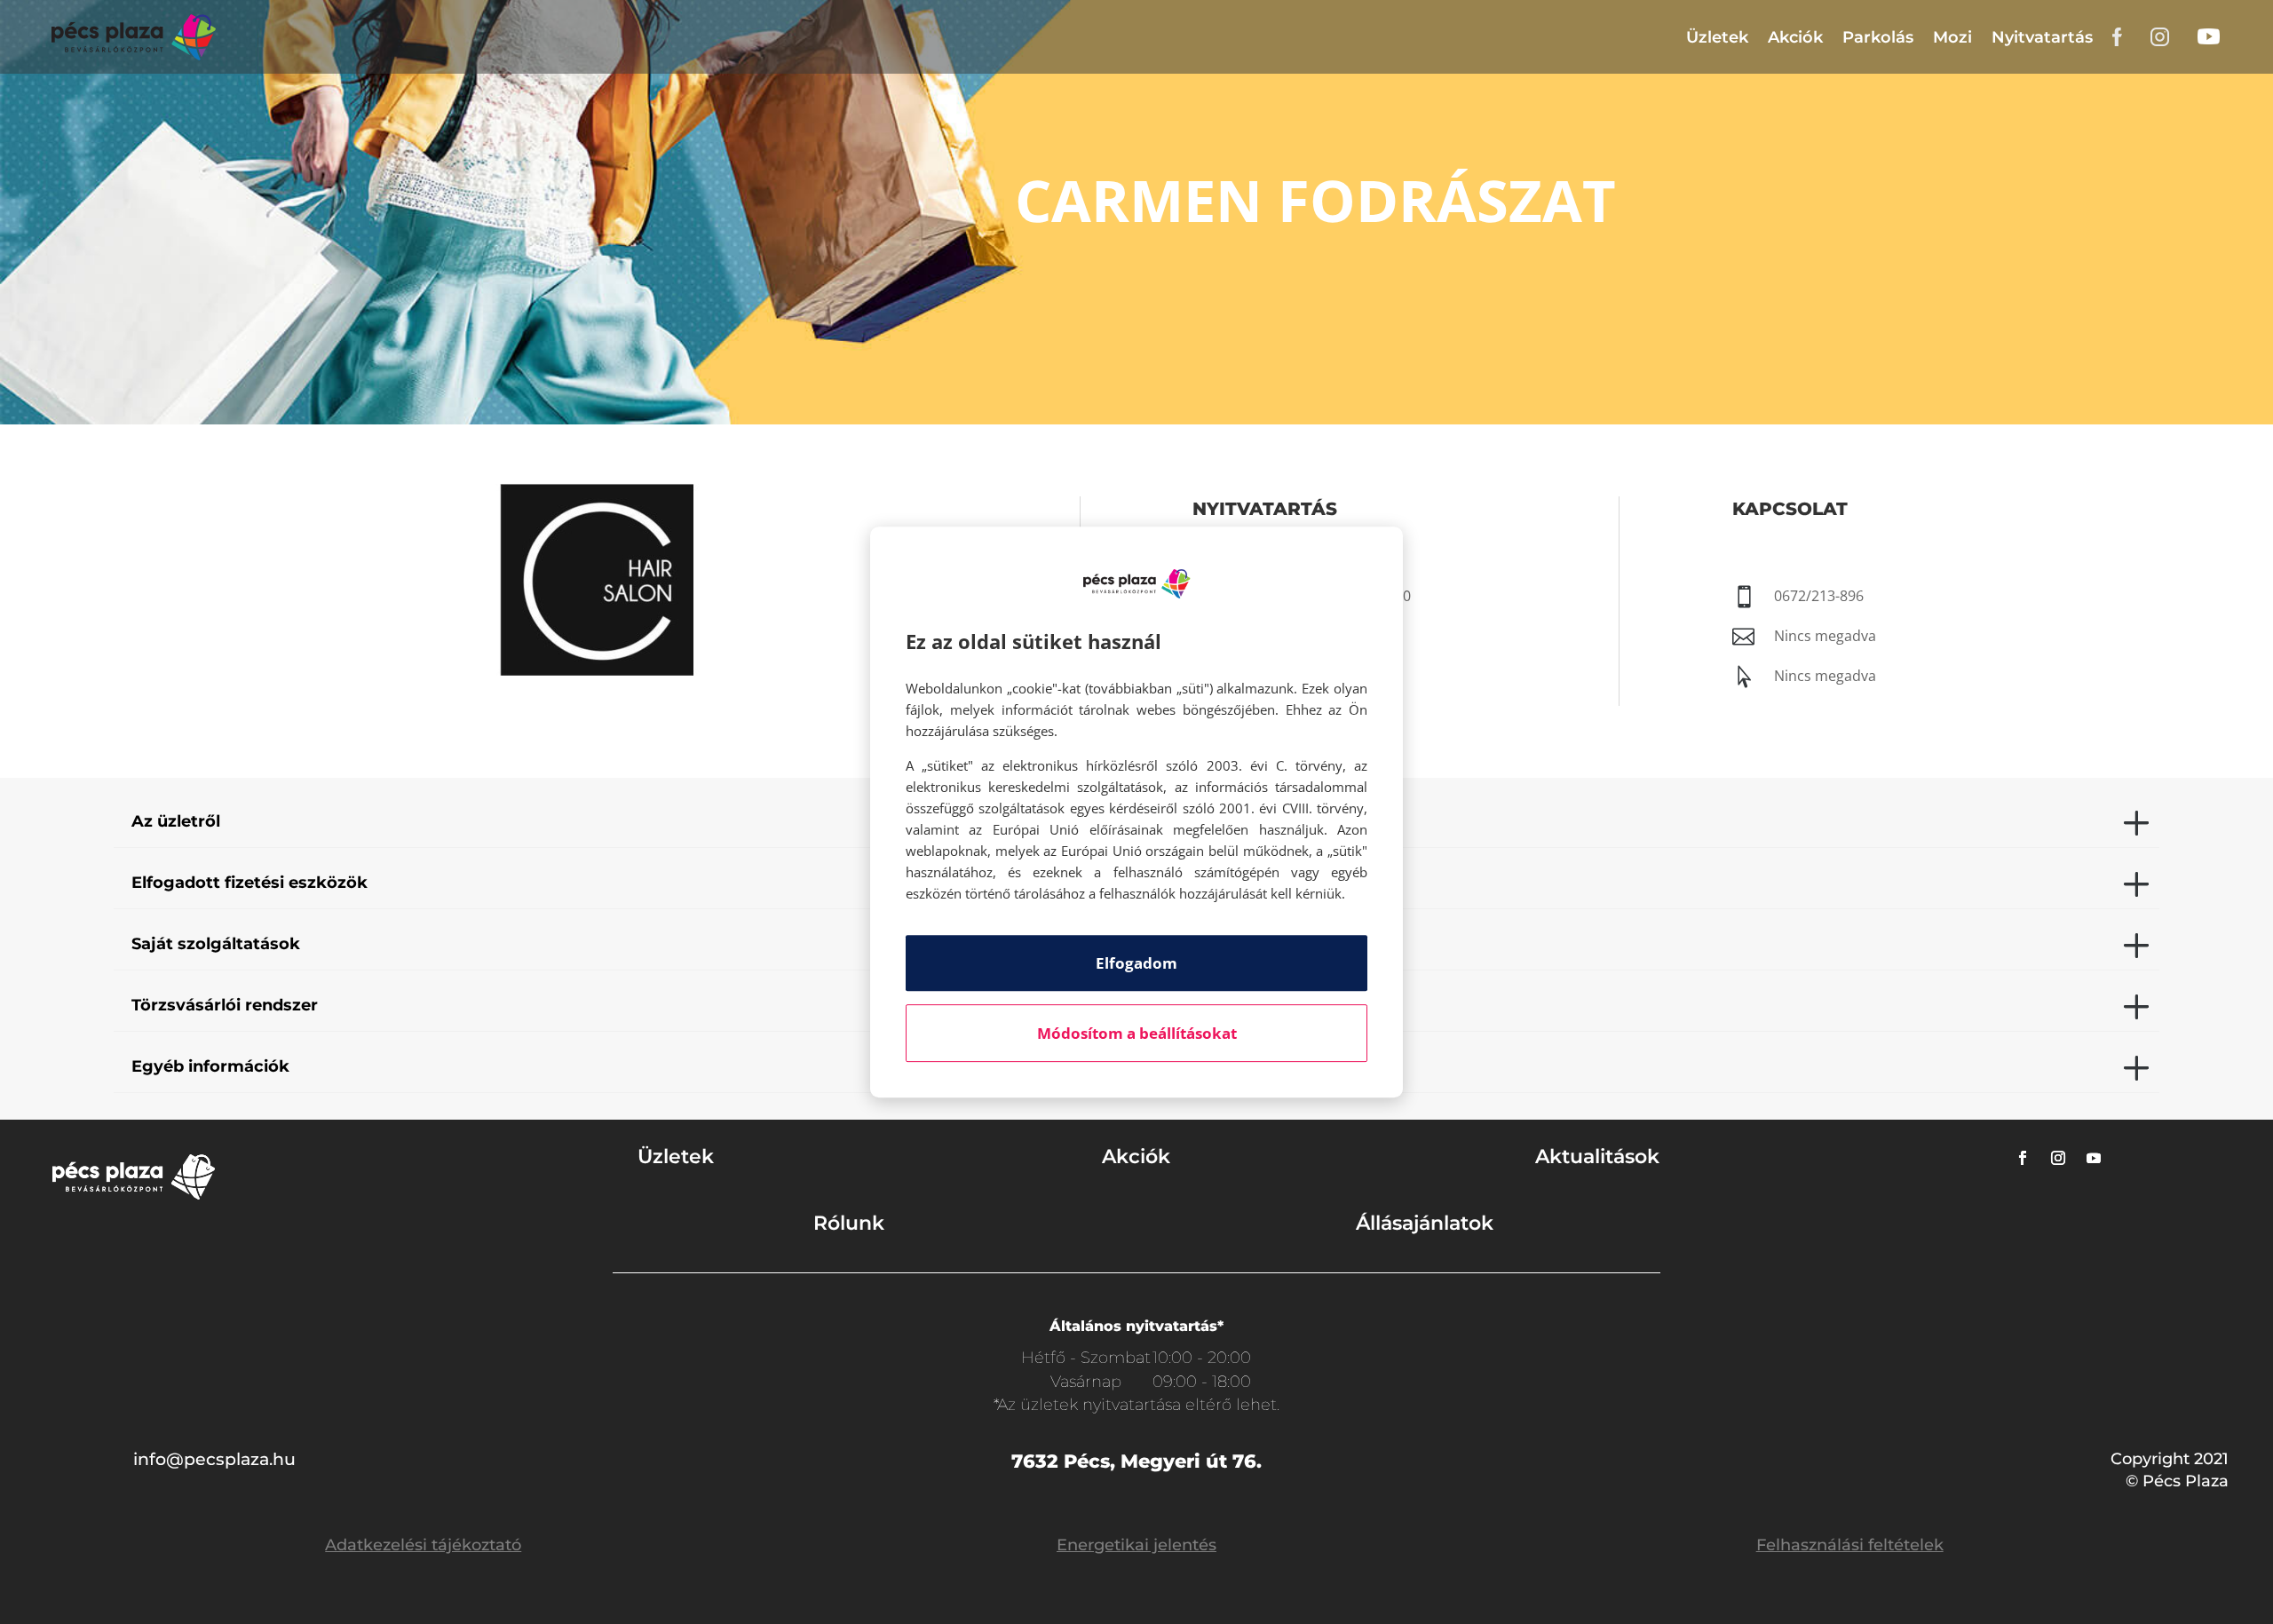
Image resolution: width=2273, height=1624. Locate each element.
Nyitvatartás (2042, 37)
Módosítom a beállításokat (1137, 1033)
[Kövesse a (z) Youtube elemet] (2094, 1158)
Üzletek (1717, 37)
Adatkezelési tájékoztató (423, 1545)
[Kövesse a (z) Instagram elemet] (2058, 1158)
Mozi (1952, 37)
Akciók (1795, 37)
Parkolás (1878, 37)
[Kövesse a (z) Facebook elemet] (2023, 1158)
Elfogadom (1136, 963)
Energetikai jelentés (1136, 1545)
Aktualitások (1597, 1157)
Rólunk (849, 1223)
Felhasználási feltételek (1850, 1545)
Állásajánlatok (1425, 1223)
